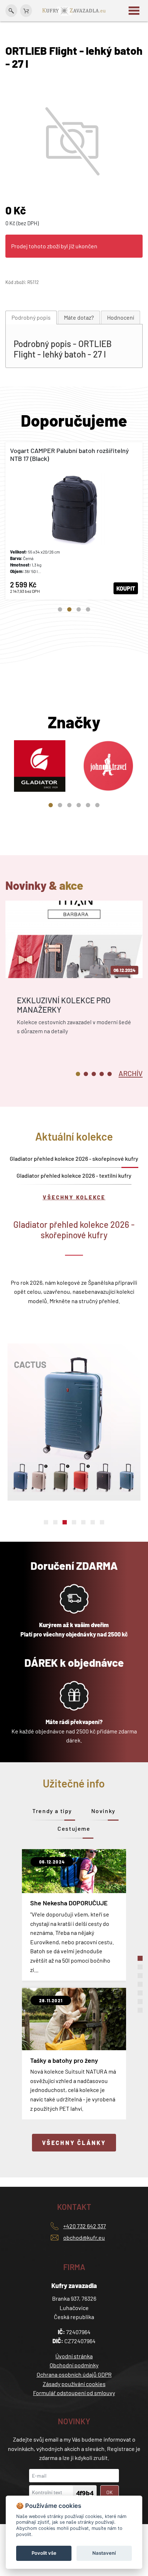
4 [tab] (88, 609)
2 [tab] (69, 609)
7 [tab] (102, 1522)
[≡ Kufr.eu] (74, 10)
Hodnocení (121, 317)
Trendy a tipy (52, 1811)
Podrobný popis (31, 317)
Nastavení (104, 2553)
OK (110, 2492)
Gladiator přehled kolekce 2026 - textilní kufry (74, 1175)
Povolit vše (44, 2553)
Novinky (103, 1811)
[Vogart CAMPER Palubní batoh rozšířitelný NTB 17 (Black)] (74, 521)
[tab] (31, 318)
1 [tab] (60, 609)
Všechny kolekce (74, 1197)
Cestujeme (74, 1828)
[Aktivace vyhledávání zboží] (11, 11)
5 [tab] (88, 805)
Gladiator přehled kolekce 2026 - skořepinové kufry (74, 1158)
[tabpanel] (74, 521)
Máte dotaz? (79, 317)
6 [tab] (97, 805)
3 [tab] (79, 609)
